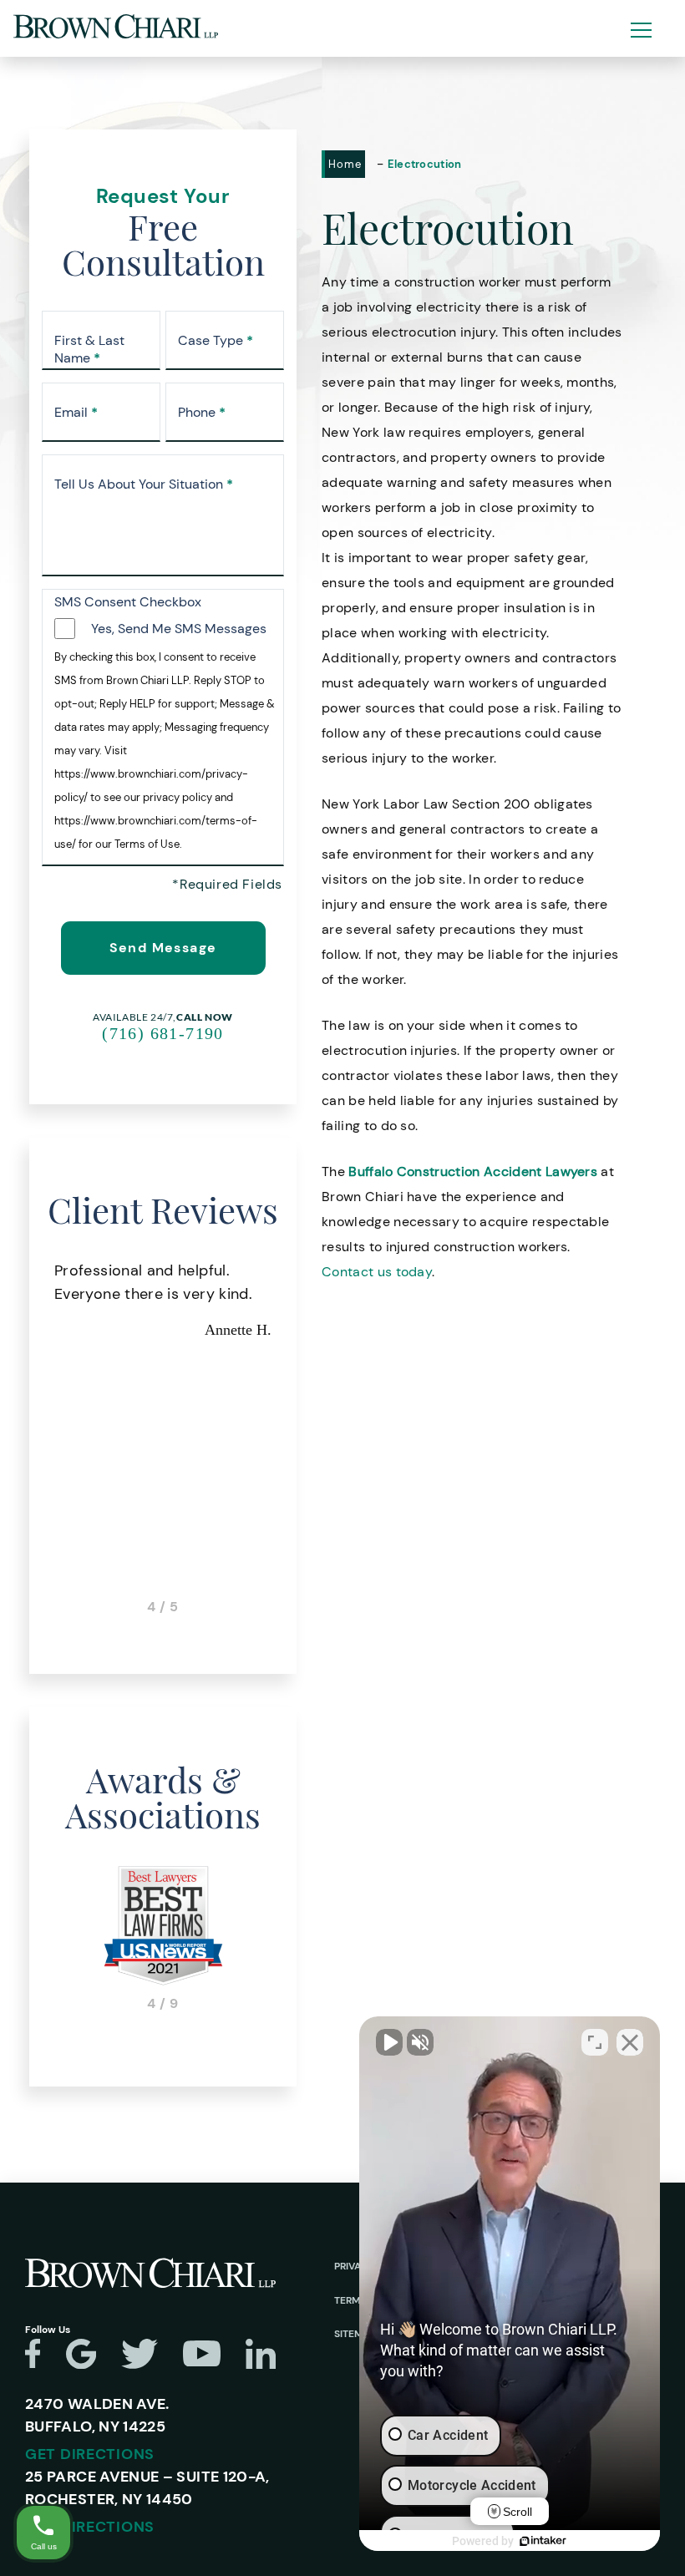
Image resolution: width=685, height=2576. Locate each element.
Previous (29, 1437)
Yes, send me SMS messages (179, 629)
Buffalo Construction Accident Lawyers (473, 1171)
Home (345, 164)
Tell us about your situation (144, 484)
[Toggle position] (595, 2042)
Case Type (216, 341)
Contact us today (377, 1272)
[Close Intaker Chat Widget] (630, 2042)
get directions (90, 2454)
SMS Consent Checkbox (128, 602)
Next (297, 1437)
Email (76, 413)
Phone (202, 413)
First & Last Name (89, 350)
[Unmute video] (389, 2042)
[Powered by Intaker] (543, 2541)
